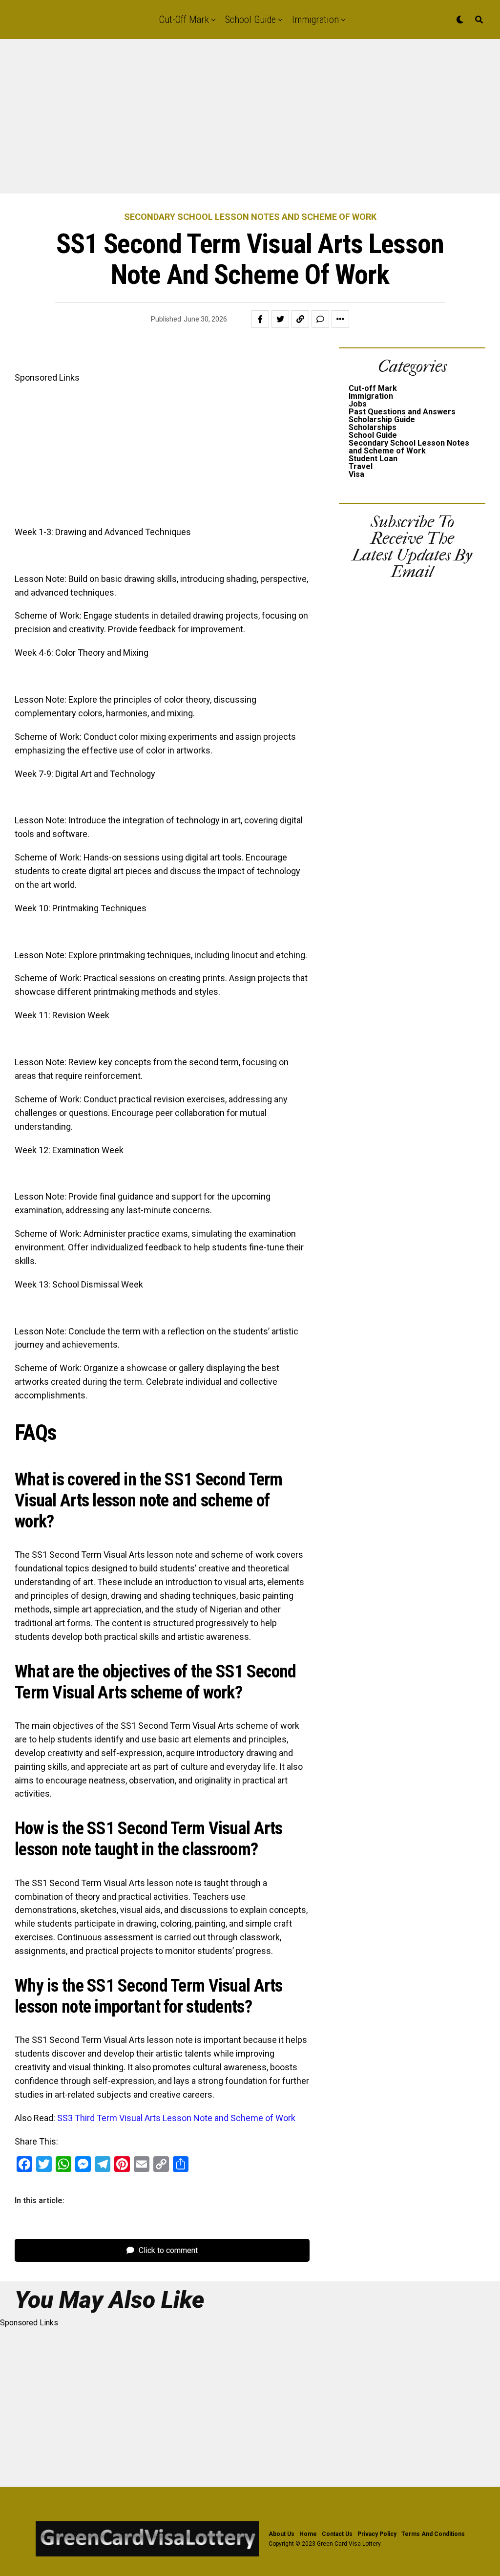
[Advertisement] (250, 121)
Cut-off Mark (184, 20)
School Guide (250, 20)
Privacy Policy (377, 2534)
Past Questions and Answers (402, 412)
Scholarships (373, 427)
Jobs (358, 404)
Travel (361, 466)
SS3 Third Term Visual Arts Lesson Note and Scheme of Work (176, 2118)
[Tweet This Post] (280, 319)
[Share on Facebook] (260, 319)
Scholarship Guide (382, 419)
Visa (356, 474)
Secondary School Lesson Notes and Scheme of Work (409, 447)
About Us (281, 2534)
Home (308, 2534)
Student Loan (373, 459)
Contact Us (337, 2534)
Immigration (315, 20)
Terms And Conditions (433, 2534)
